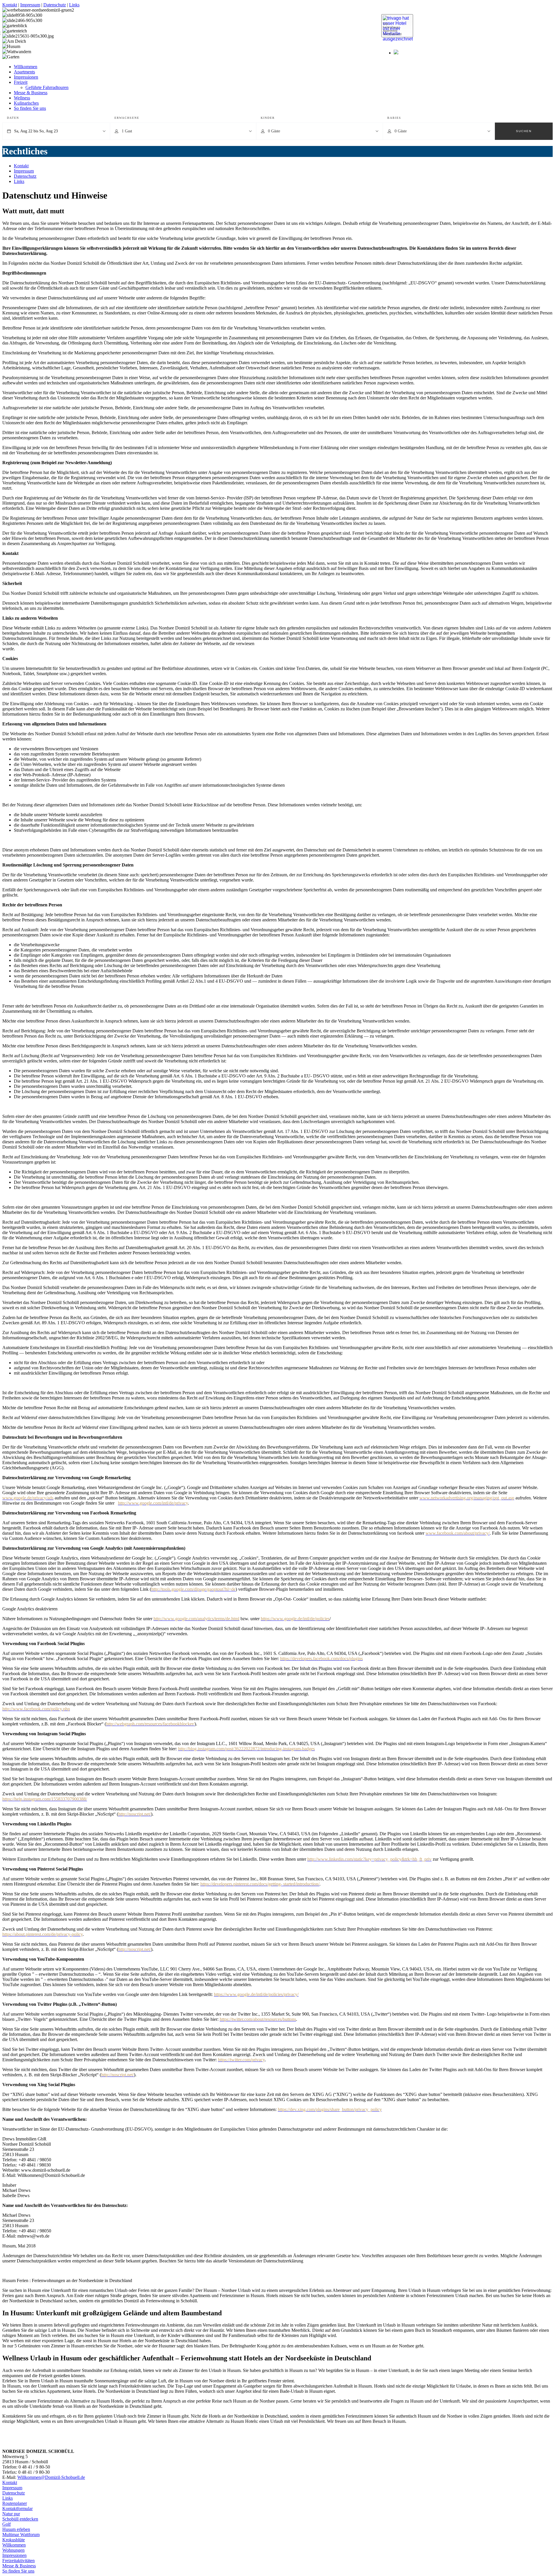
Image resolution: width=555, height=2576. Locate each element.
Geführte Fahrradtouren (47, 87)
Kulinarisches (26, 103)
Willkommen (26, 67)
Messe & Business (31, 93)
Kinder (268, 118)
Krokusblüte (14, 2540)
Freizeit (21, 82)
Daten (13, 118)
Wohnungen (13, 2550)
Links (74, 5)
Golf (7, 2524)
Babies (394, 118)
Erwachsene (127, 118)
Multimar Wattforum (21, 2535)
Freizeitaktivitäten (18, 2561)
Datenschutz (55, 5)
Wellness (22, 98)
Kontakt (10, 5)
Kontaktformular (17, 2509)
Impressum (30, 5)
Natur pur (11, 2514)
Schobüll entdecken (20, 2519)
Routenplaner (15, 2503)
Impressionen (26, 77)
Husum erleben (16, 2529)
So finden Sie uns (30, 108)
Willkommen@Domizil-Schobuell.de (51, 2477)
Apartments (24, 72)
